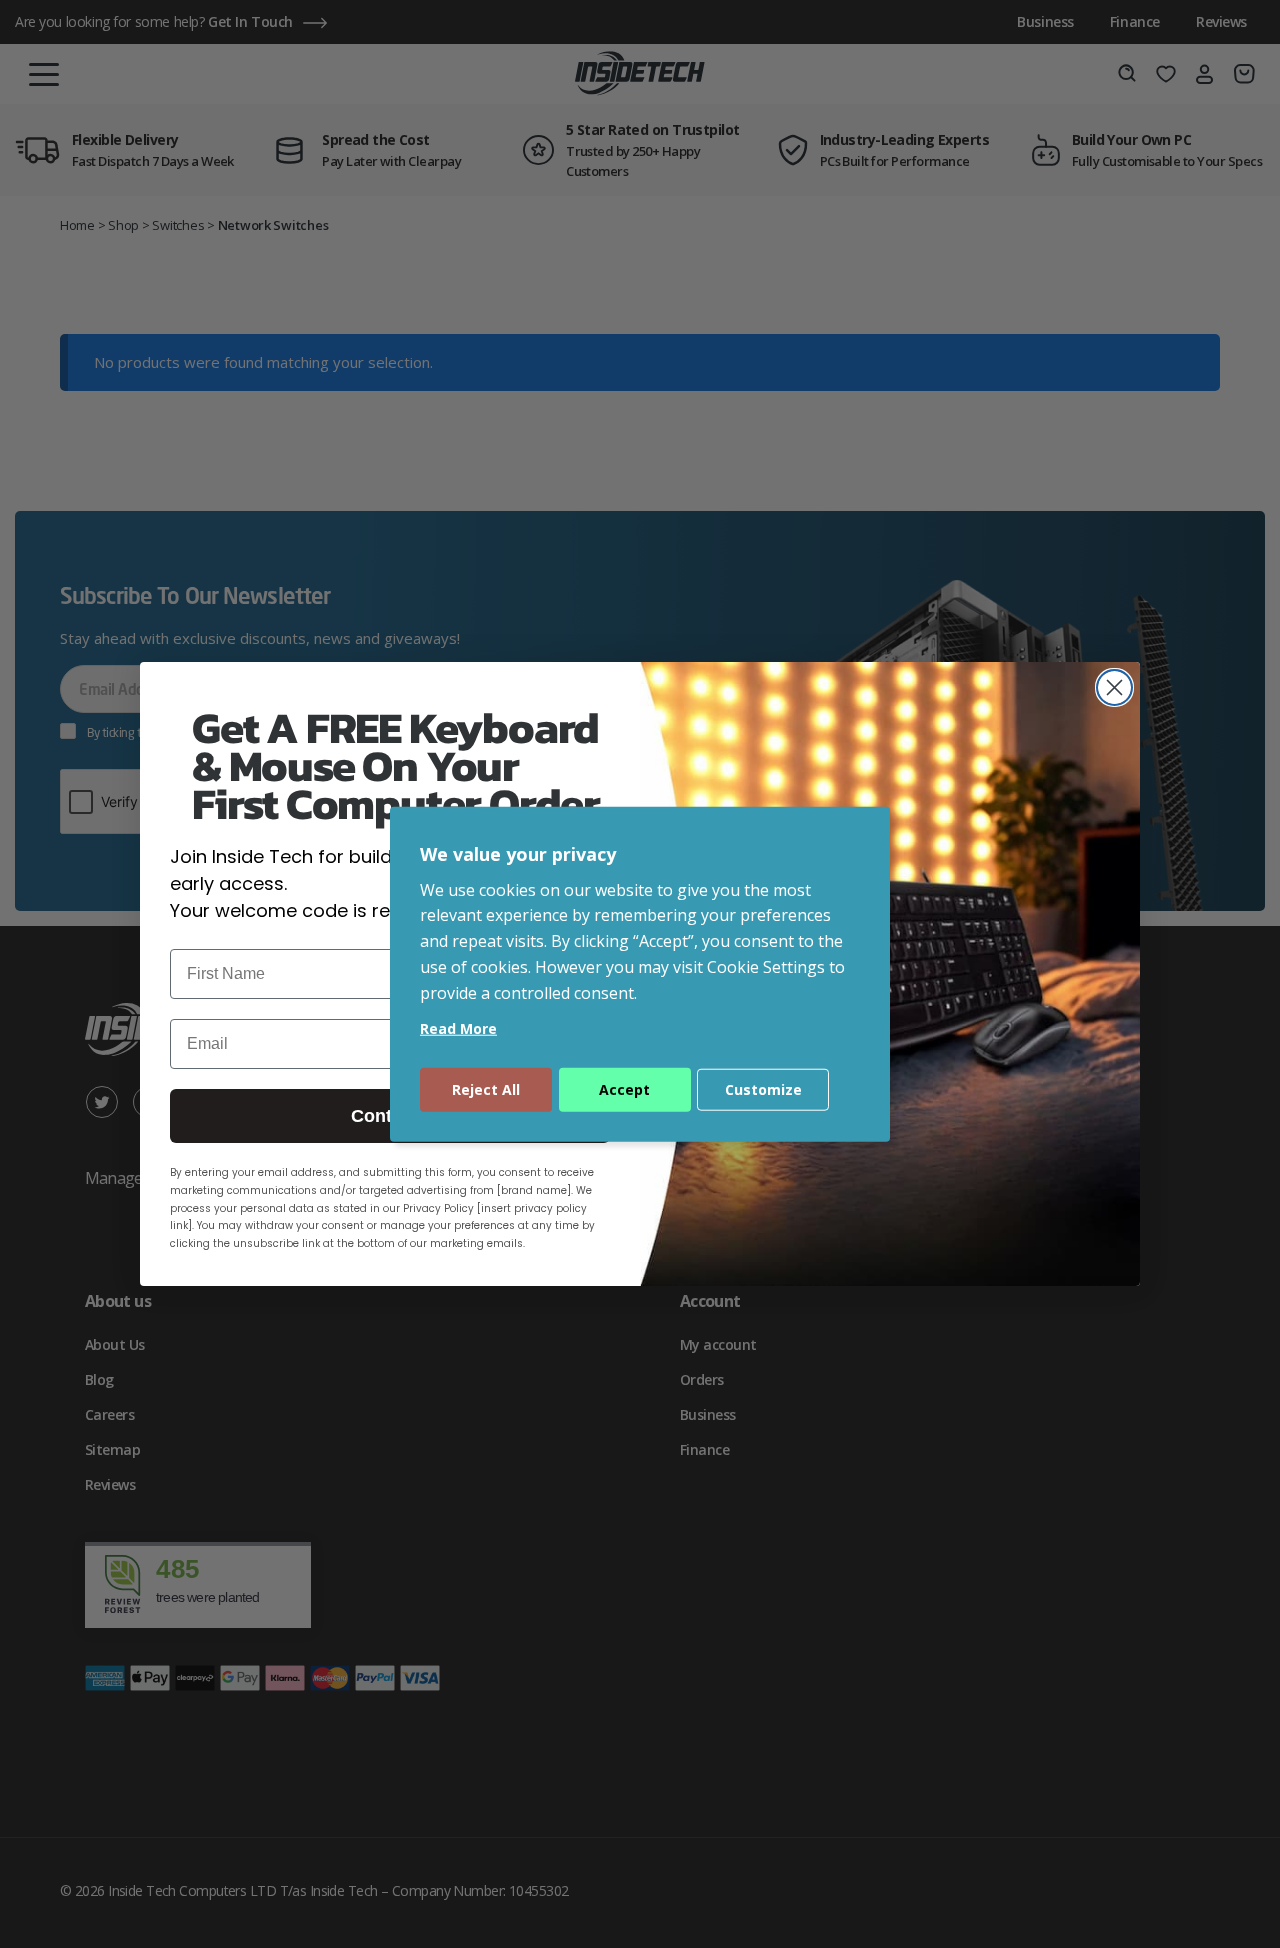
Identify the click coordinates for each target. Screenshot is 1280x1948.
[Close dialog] (1114, 687)
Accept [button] (624, 1088)
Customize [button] (763, 1088)
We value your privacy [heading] (518, 854)
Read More (458, 1027)
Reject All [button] (486, 1088)
